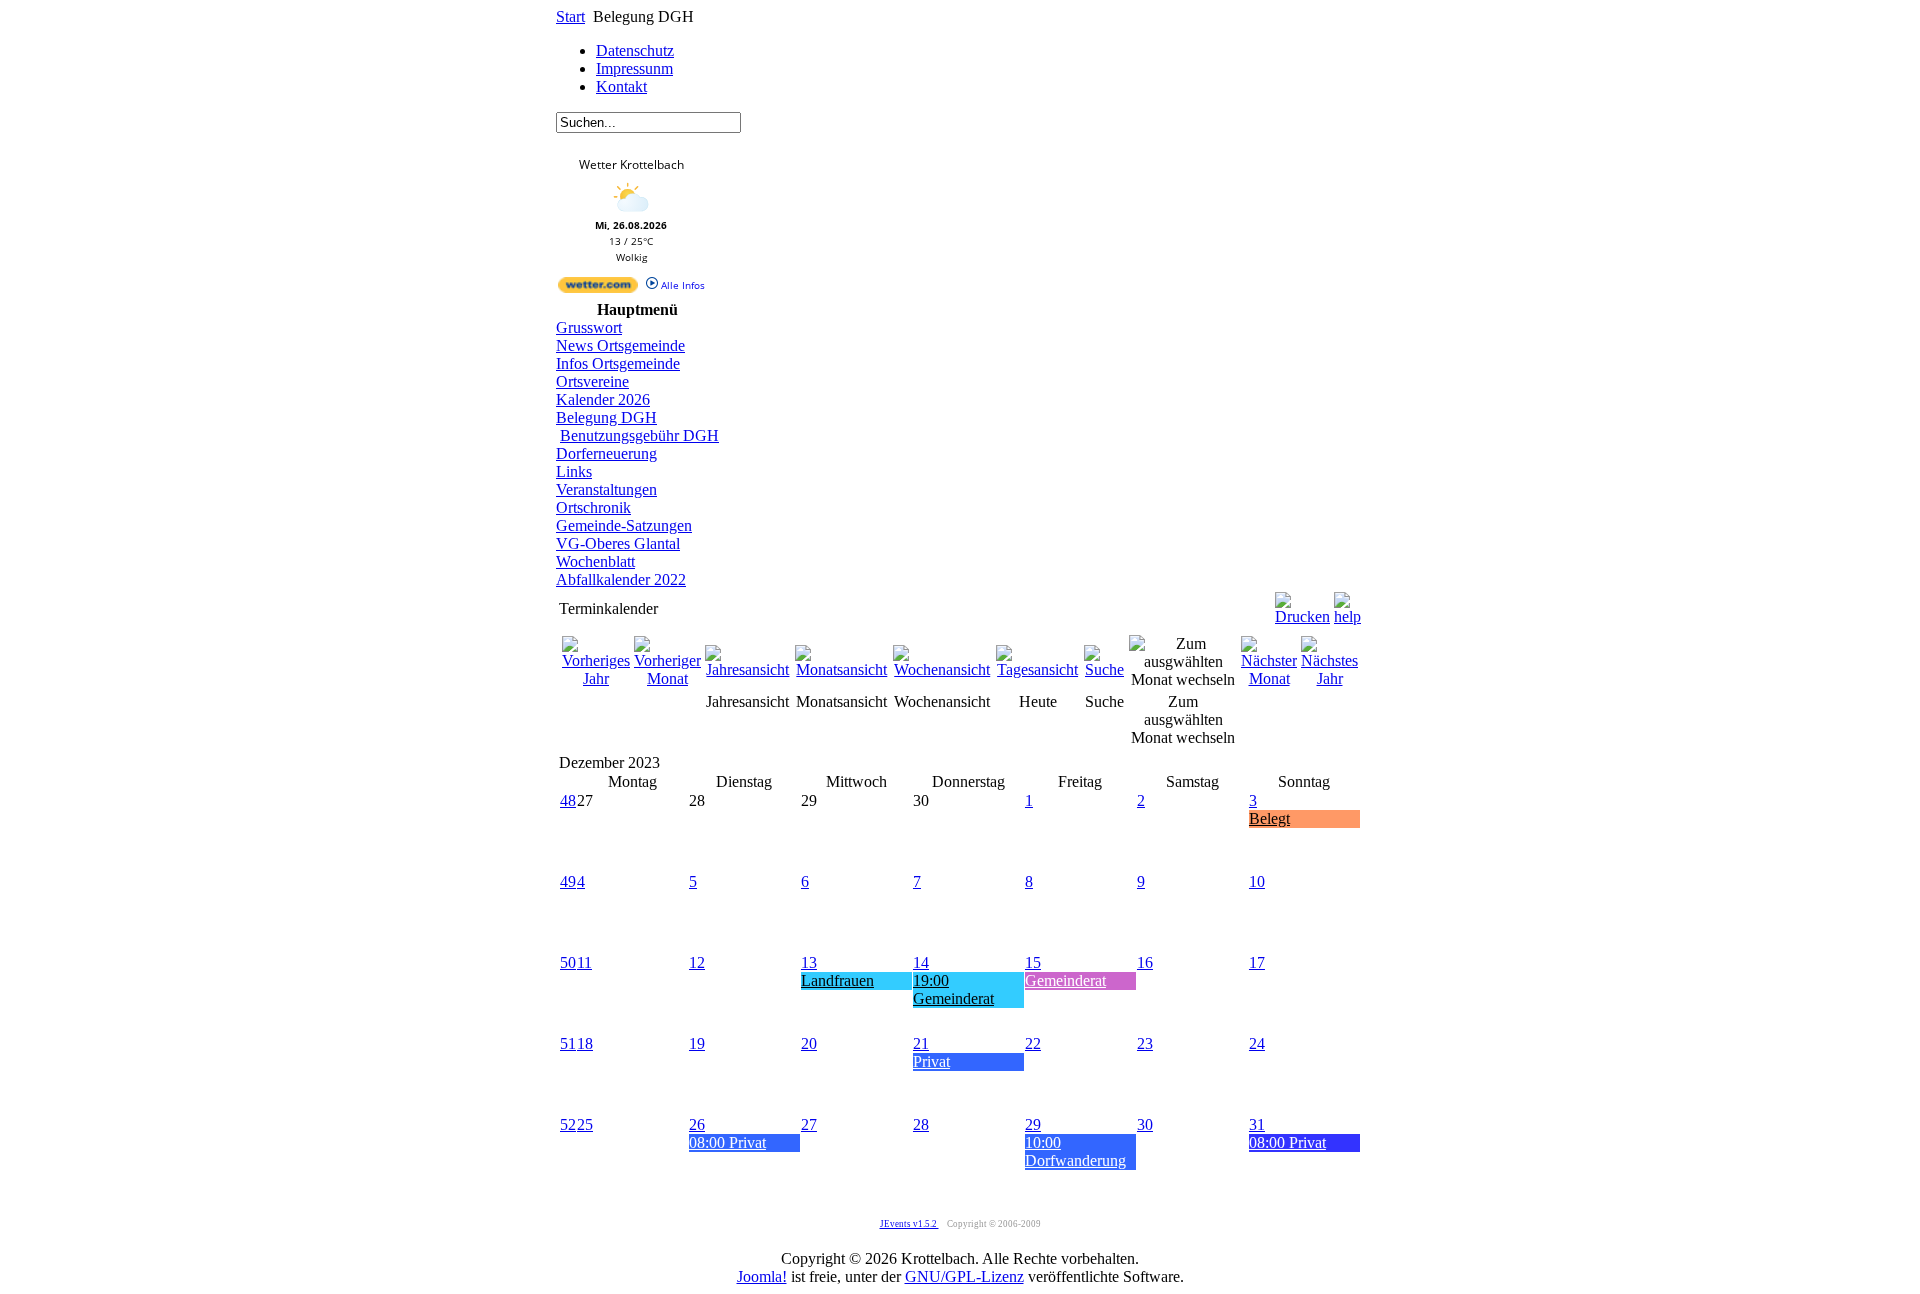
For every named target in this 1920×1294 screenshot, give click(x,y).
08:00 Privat (727, 1142)
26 (697, 1124)
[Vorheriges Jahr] (596, 678)
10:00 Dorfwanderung (1075, 1151)
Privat (931, 1061)
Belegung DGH (606, 417)
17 (1257, 962)
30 (1145, 1124)
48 (568, 800)
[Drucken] (1302, 603)
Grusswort (589, 327)
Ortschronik (593, 507)
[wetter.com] (598, 289)
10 (1257, 881)
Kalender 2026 (603, 399)
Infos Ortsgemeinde (618, 363)
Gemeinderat (1065, 980)
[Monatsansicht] (842, 669)
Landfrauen (837, 980)
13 (809, 962)
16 (1145, 962)
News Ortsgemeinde (620, 345)
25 (585, 1124)
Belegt (1269, 818)
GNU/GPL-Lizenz (964, 1276)
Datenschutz (635, 50)
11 (584, 962)
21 (921, 1043)
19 (697, 1043)
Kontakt (621, 86)
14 (921, 962)
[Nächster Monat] (1269, 678)
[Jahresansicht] (748, 669)
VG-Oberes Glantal (618, 543)
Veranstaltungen (606, 489)
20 (809, 1043)
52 (568, 1124)
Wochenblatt (595, 561)
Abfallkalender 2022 (621, 579)
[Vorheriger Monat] (667, 678)
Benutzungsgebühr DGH (639, 435)
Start (570, 16)
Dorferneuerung (606, 453)
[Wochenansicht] (942, 669)
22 (1033, 1043)
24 (1257, 1043)
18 (585, 1043)
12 (697, 962)
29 (1033, 1124)
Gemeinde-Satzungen (624, 525)
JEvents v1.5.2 (909, 1224)
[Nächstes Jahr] (1329, 678)
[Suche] (1105, 669)
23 (1145, 1043)
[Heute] (1038, 669)
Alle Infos (681, 285)
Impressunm (634, 68)
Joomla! (762, 1276)
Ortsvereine (592, 381)
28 (921, 1124)
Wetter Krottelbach (631, 164)
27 (809, 1124)
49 (568, 881)
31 (1257, 1124)
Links (574, 471)
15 (1033, 962)
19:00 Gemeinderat (953, 989)
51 (568, 1043)
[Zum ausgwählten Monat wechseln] (1183, 679)
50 (568, 962)
